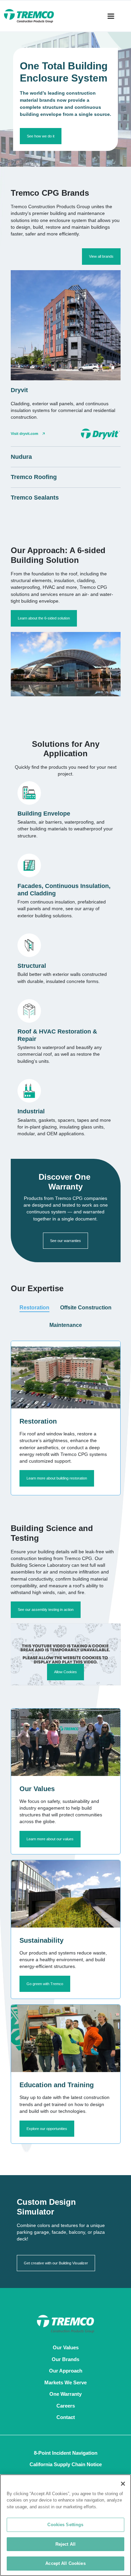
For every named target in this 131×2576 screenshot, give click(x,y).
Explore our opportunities (47, 2129)
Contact (66, 2417)
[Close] (123, 2484)
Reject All (65, 2544)
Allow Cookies (65, 1672)
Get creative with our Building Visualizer (56, 2263)
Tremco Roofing (34, 477)
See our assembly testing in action (46, 1610)
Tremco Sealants (35, 498)
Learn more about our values (50, 1839)
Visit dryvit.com (25, 434)
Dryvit (19, 390)
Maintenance (66, 1325)
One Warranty (65, 2394)
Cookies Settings (65, 2525)
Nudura (21, 457)
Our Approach (66, 2371)
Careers (66, 2406)
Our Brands (65, 2359)
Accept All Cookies (65, 2563)
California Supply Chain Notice (66, 2464)
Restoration (34, 1308)
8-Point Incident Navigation (66, 2453)
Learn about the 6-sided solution (44, 618)
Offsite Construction (86, 1308)
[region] (65, 2525)
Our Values (66, 2347)
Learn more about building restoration (57, 1478)
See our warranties (65, 1241)
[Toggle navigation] (111, 16)
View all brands (101, 256)
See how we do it (41, 136)
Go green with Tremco (45, 1984)
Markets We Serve (65, 2382)
